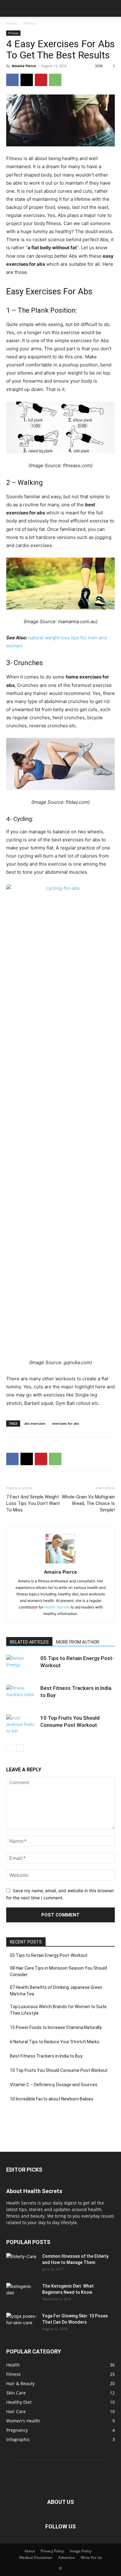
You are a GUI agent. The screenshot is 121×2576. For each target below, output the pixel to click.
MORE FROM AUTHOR (78, 1642)
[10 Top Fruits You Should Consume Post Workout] (22, 1725)
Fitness (30, 23)
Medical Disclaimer (36, 2558)
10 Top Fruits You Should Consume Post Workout (59, 2070)
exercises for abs (66, 1423)
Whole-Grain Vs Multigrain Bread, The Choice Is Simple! (88, 1503)
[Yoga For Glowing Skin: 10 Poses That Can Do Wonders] (22, 2324)
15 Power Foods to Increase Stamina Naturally (56, 2027)
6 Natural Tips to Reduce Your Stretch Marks (55, 2042)
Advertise (67, 2558)
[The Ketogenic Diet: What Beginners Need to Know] (22, 2294)
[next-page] (20, 1748)
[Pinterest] (41, 80)
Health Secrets (57, 1607)
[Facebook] (12, 80)
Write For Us (91, 2558)
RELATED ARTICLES (29, 1642)
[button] (11, 8)
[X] (27, 80)
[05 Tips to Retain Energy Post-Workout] (22, 1665)
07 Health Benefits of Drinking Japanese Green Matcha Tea (56, 1991)
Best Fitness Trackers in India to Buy (46, 2056)
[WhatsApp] (55, 80)
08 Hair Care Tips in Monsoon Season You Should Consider (58, 1971)
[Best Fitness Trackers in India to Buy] (22, 1695)
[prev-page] (10, 1748)
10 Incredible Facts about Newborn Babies (52, 2099)
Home (11, 23)
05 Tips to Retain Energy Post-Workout (49, 1955)
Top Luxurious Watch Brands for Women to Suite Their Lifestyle (58, 2010)
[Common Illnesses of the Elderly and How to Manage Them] (22, 2260)
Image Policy (81, 2551)
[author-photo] (60, 1563)
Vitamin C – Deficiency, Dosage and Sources (54, 2085)
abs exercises (35, 1423)
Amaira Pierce (24, 66)
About (30, 2551)
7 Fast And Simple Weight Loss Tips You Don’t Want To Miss (33, 1503)
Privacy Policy (52, 2551)
